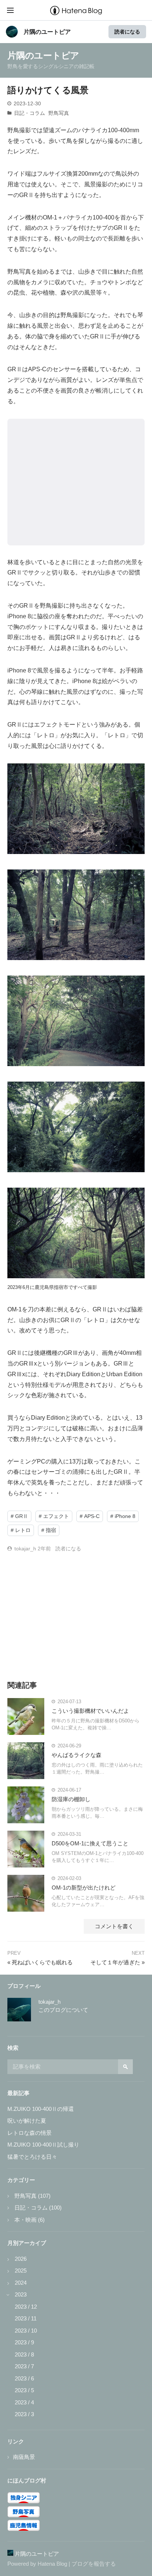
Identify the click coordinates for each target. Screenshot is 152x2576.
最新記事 (18, 2093)
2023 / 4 (24, 2402)
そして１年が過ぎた (118, 1962)
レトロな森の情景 (30, 2133)
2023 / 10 (26, 2331)
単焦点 (128, 380)
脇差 (137, 1309)
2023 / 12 (26, 2307)
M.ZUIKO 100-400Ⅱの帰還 (41, 2109)
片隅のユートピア (47, 32)
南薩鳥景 (24, 2457)
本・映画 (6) (29, 2220)
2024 (21, 2283)
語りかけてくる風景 (48, 90)
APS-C (37, 369)
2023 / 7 (24, 2366)
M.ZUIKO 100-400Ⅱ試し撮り (43, 2145)
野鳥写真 (59, 113)
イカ (102, 130)
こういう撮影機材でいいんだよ (90, 1711)
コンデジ (37, 1428)
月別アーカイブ (27, 2243)
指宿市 (61, 1287)
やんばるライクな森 (77, 1755)
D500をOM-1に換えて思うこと (90, 1843)
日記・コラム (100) (37, 2208)
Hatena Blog (52, 2564)
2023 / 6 (24, 2378)
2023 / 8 (24, 2354)
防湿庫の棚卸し (71, 1799)
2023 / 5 (24, 2390)
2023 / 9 (24, 2342)
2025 (21, 2271)
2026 (21, 2259)
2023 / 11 (26, 2318)
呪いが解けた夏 (27, 2121)
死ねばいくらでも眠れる (40, 1962)
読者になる (127, 31)
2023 (21, 2294)
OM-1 (50, 217)
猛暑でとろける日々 (32, 2157)
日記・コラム (30, 113)
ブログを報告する (94, 2564)
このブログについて (63, 2010)
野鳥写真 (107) (32, 2196)
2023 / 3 (24, 2414)
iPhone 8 (19, 616)
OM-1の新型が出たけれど (84, 1888)
